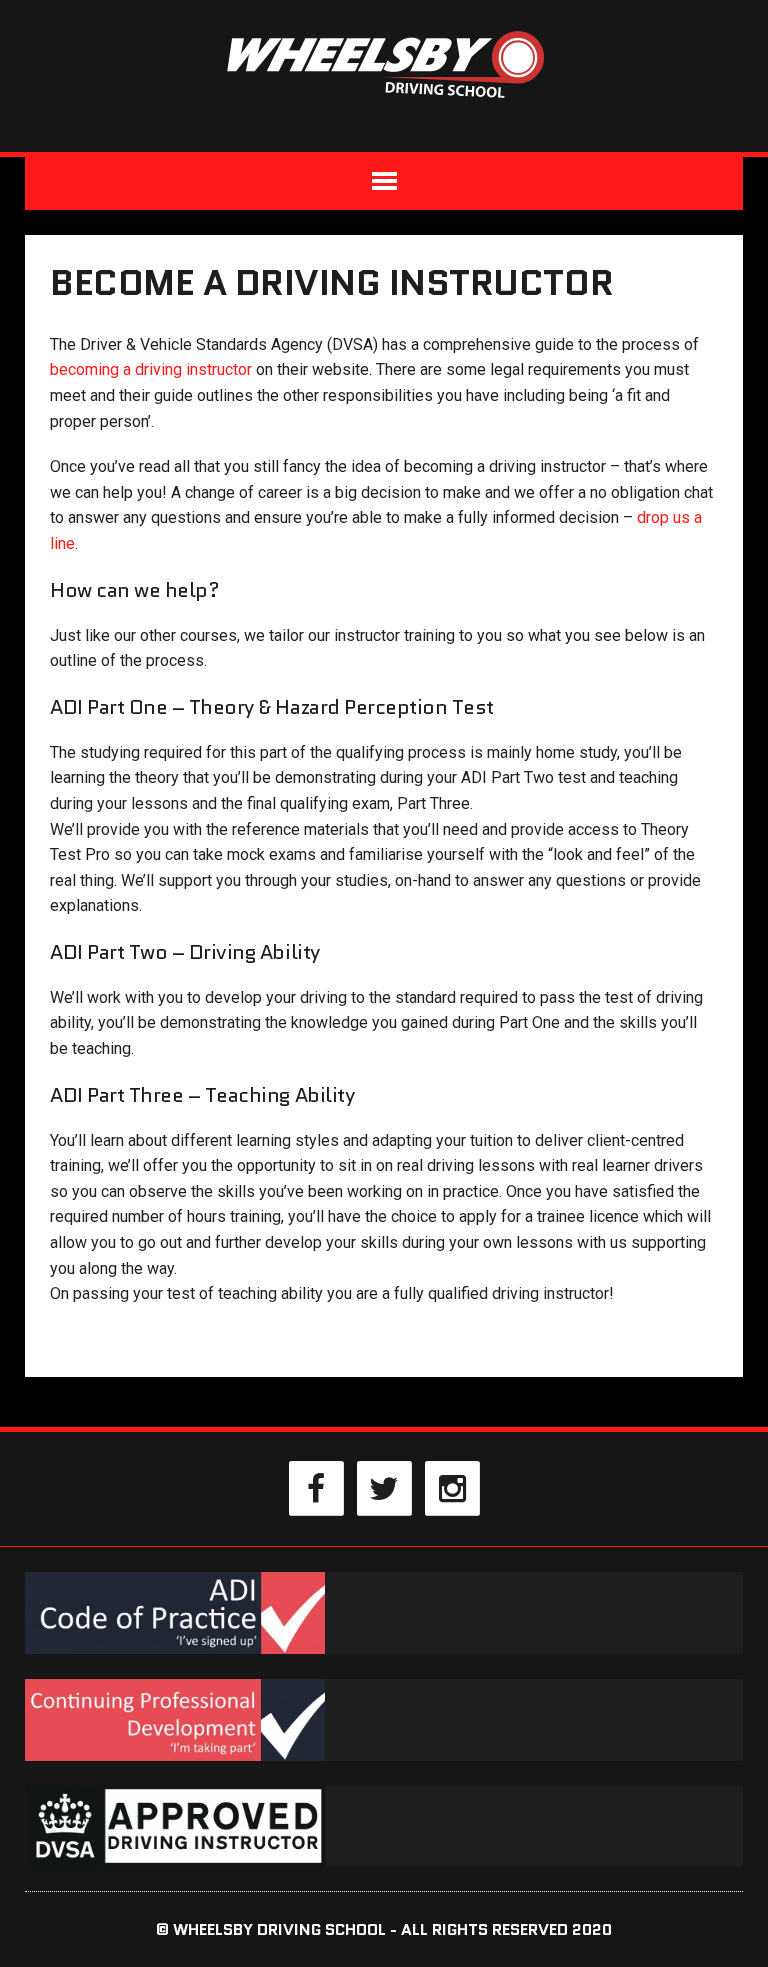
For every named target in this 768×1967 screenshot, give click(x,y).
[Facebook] (316, 1487)
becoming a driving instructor (151, 369)
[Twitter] (384, 1487)
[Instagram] (452, 1487)
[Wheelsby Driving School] (384, 63)
